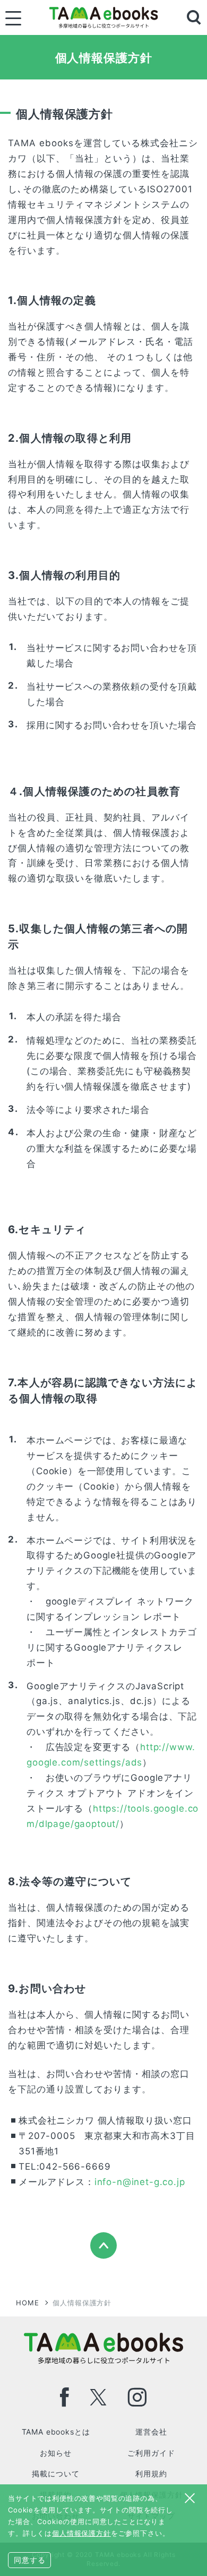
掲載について (55, 2474)
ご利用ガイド (151, 2453)
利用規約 (151, 2474)
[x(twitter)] (98, 2397)
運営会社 (151, 2432)
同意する (29, 2560)
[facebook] (65, 2397)
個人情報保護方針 (81, 2533)
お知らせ (55, 2453)
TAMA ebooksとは (56, 2432)
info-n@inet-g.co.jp (140, 2182)
